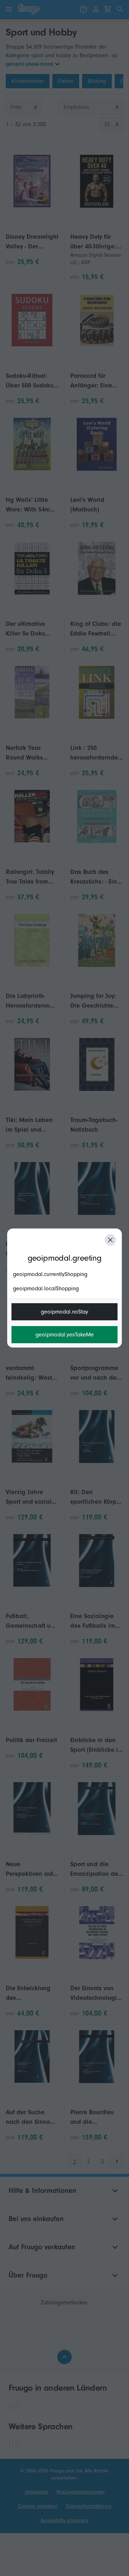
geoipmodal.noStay (64, 1312)
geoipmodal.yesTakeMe (65, 1335)
